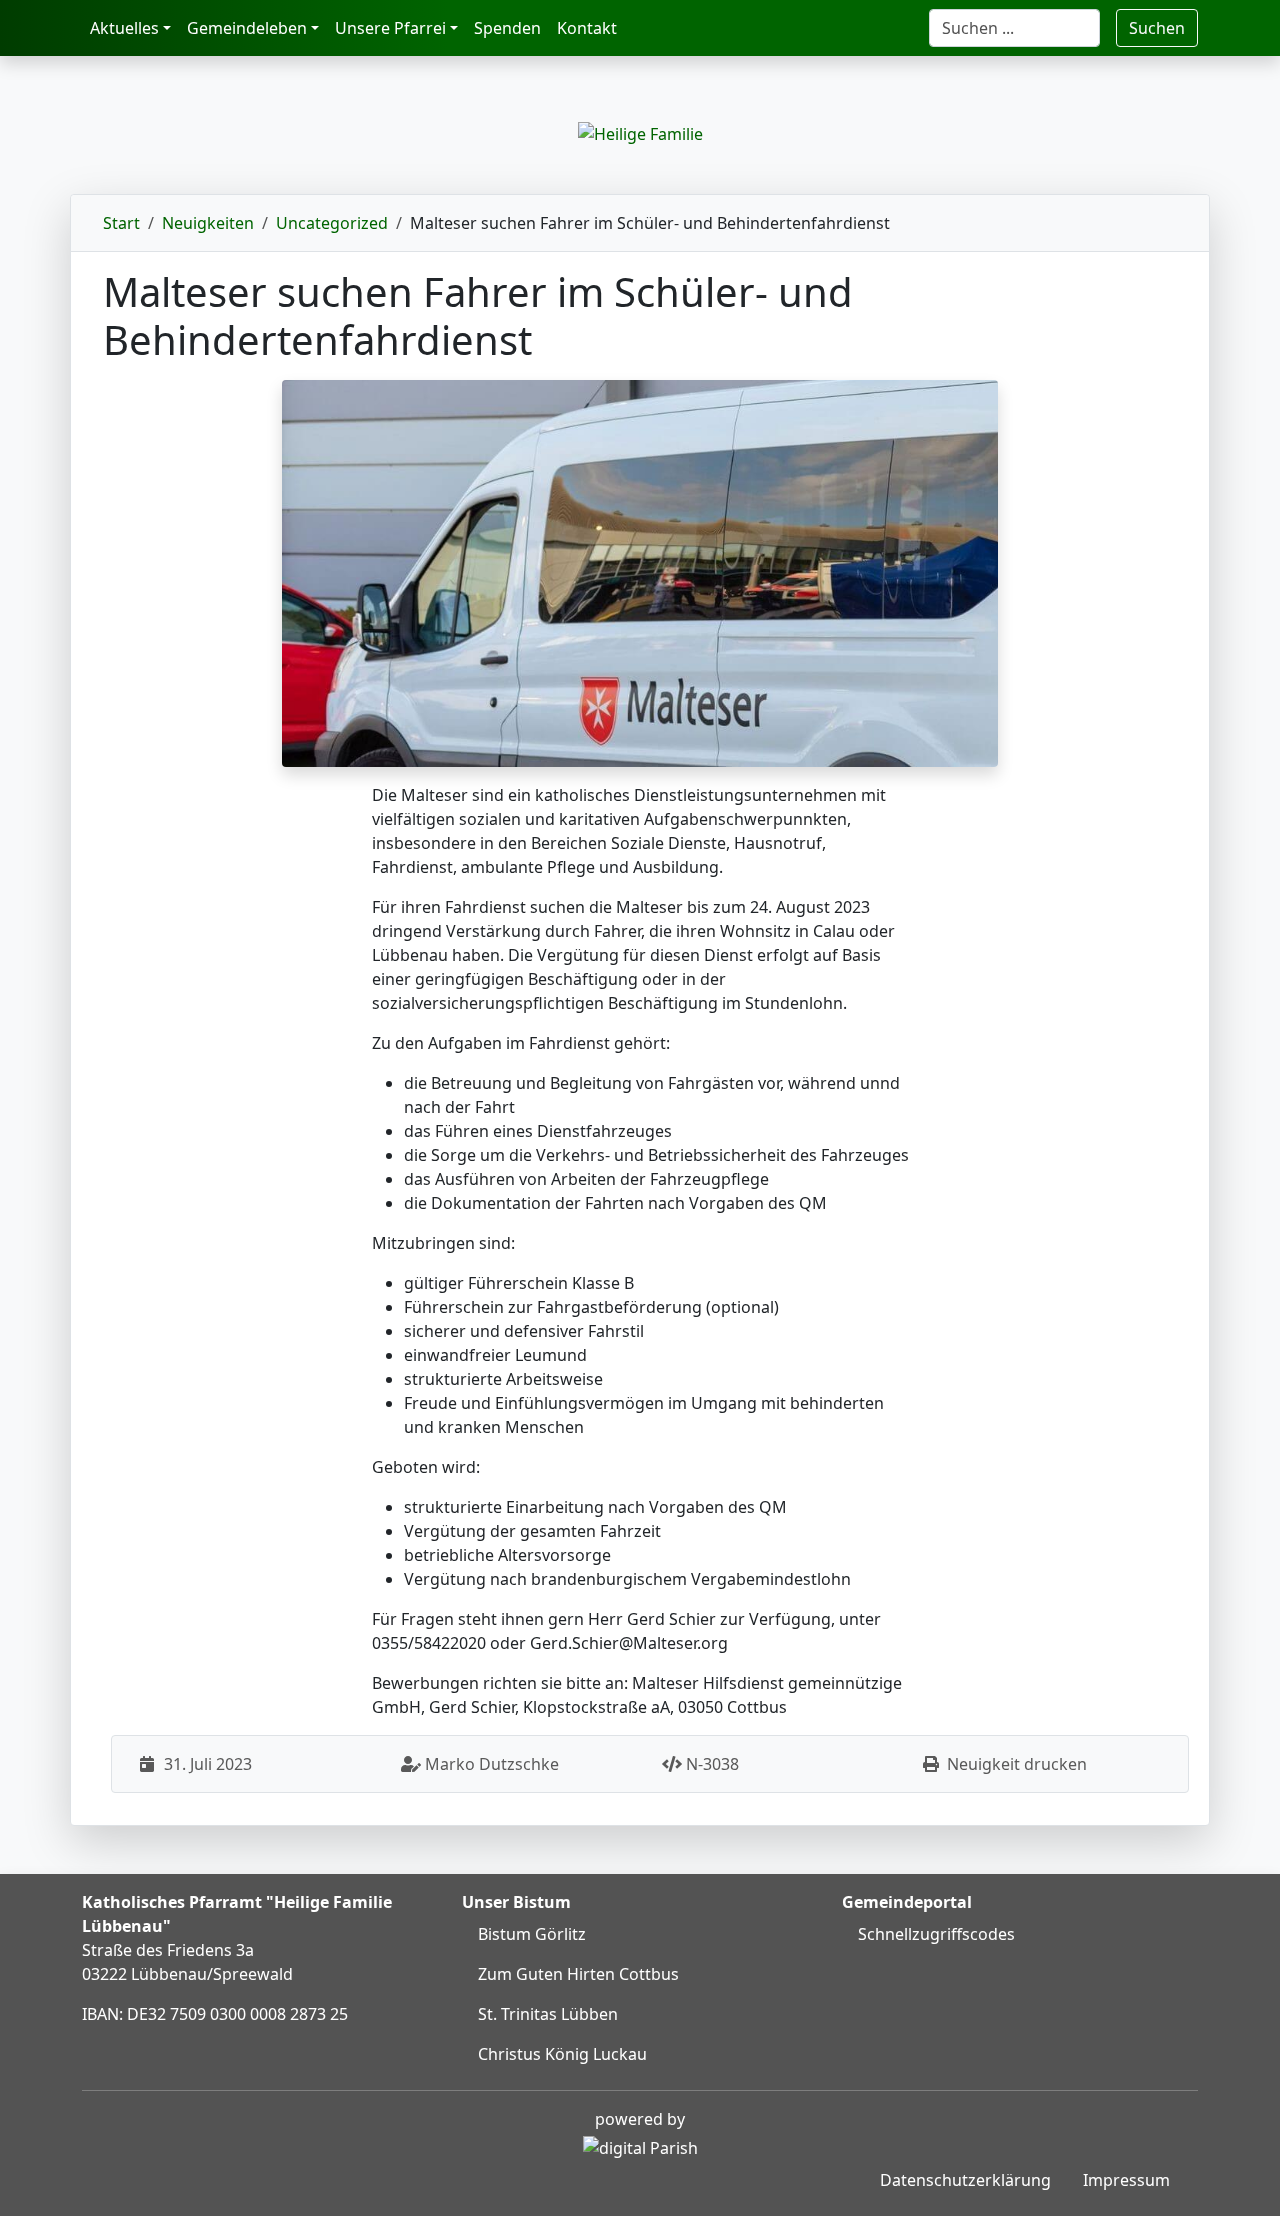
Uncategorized (332, 223)
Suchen (1157, 28)
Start (121, 223)
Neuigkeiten (208, 223)
